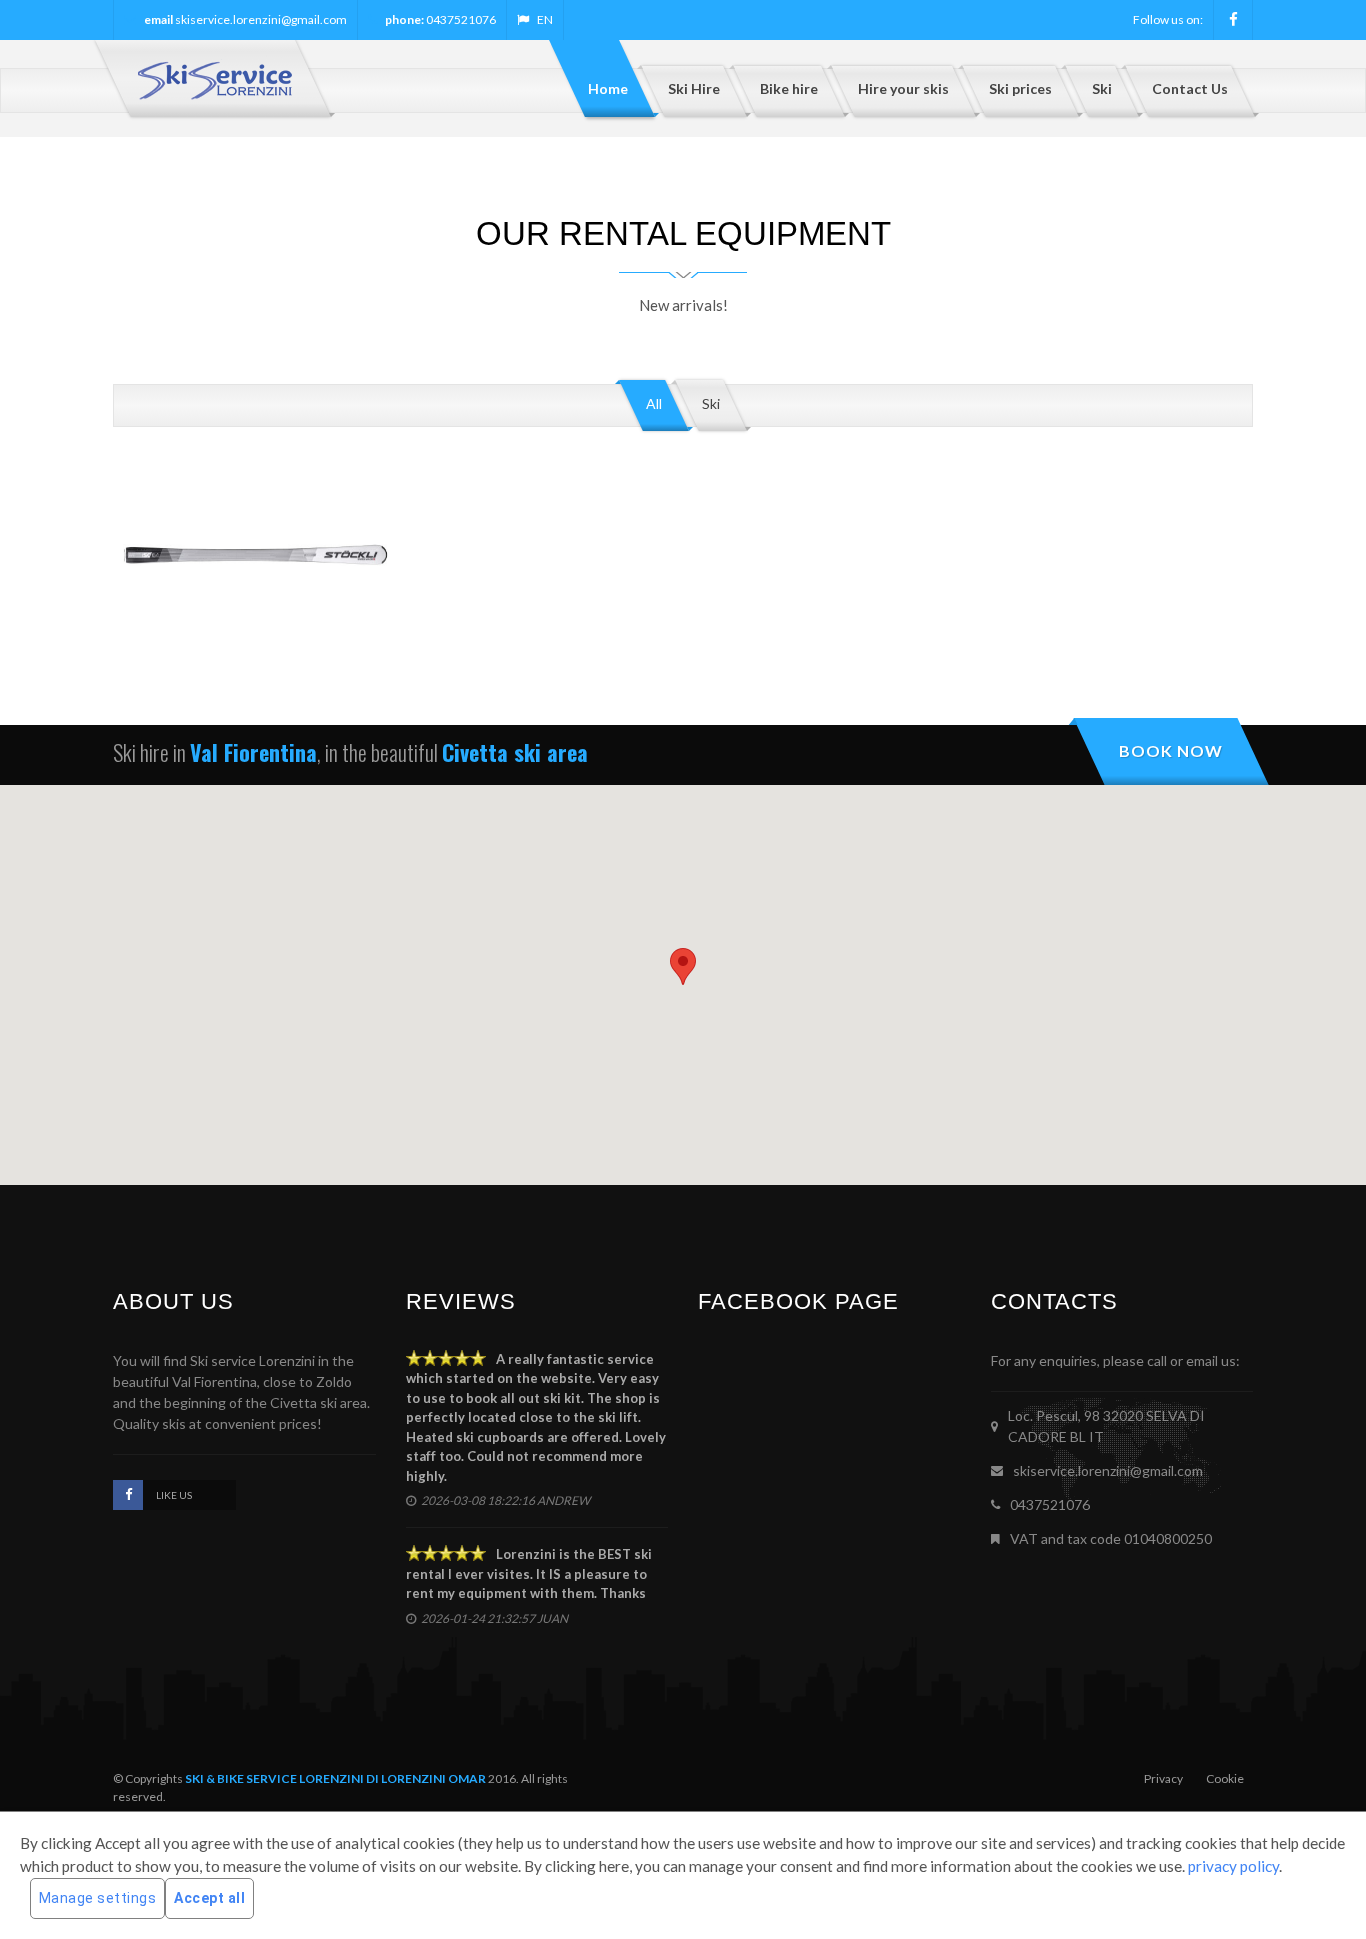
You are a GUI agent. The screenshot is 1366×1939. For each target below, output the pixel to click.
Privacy (1163, 1778)
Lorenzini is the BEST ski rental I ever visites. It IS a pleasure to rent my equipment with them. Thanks (529, 1573)
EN (545, 19)
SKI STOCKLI (255, 632)
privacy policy (1233, 1866)
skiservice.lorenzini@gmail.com (261, 19)
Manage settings (98, 1898)
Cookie (1225, 1778)
